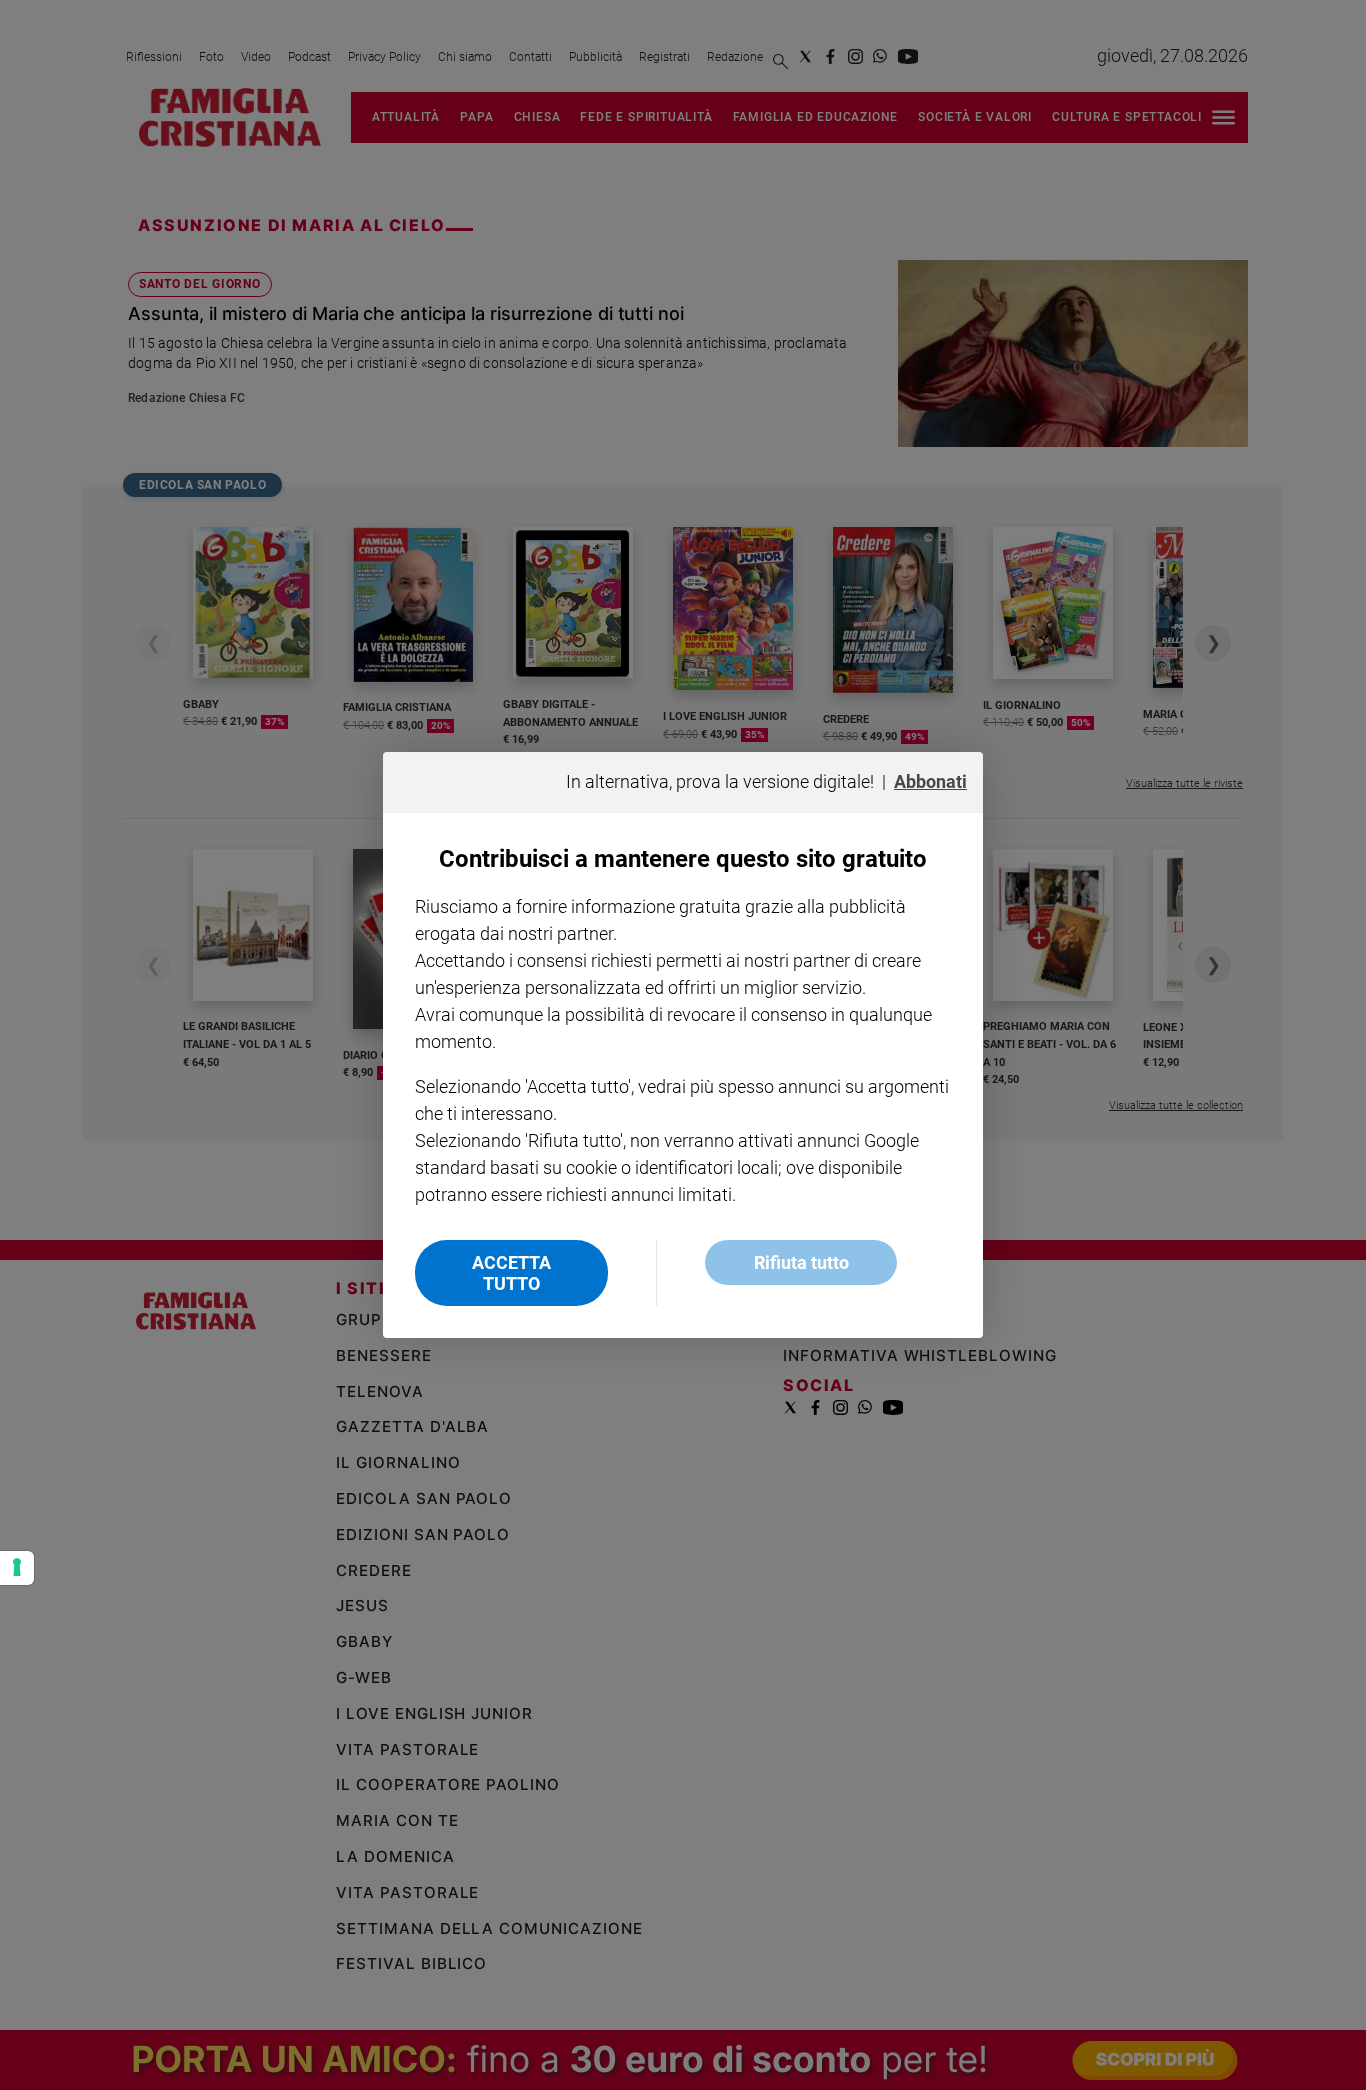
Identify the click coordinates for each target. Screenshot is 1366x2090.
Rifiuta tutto (801, 1262)
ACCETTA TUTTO (511, 1273)
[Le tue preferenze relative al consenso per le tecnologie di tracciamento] (17, 1568)
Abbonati (930, 781)
